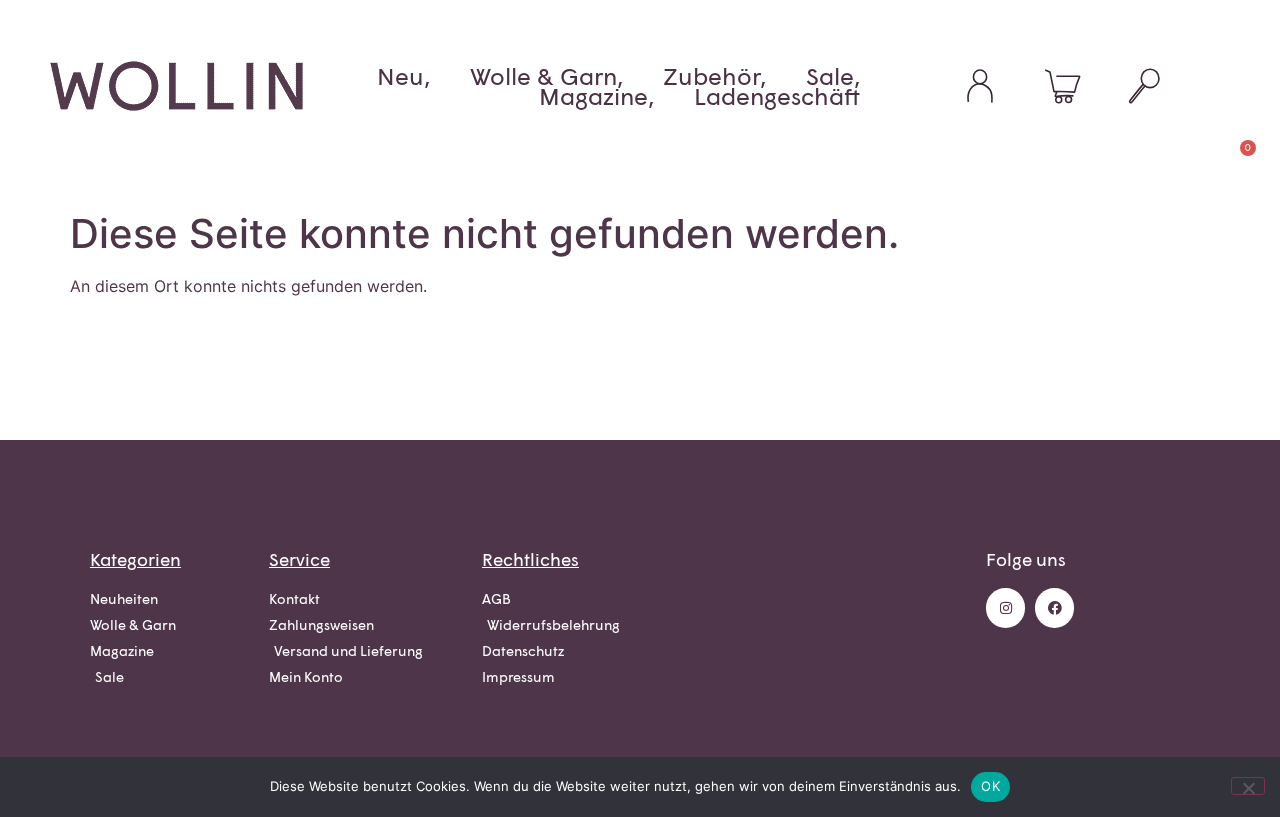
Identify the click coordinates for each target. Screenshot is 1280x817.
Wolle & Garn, (546, 76)
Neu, (403, 76)
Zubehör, (714, 76)
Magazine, (596, 96)
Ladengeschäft (777, 96)
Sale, (833, 76)
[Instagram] (1005, 607)
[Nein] (1248, 786)
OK (990, 786)
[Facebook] (1054, 607)
